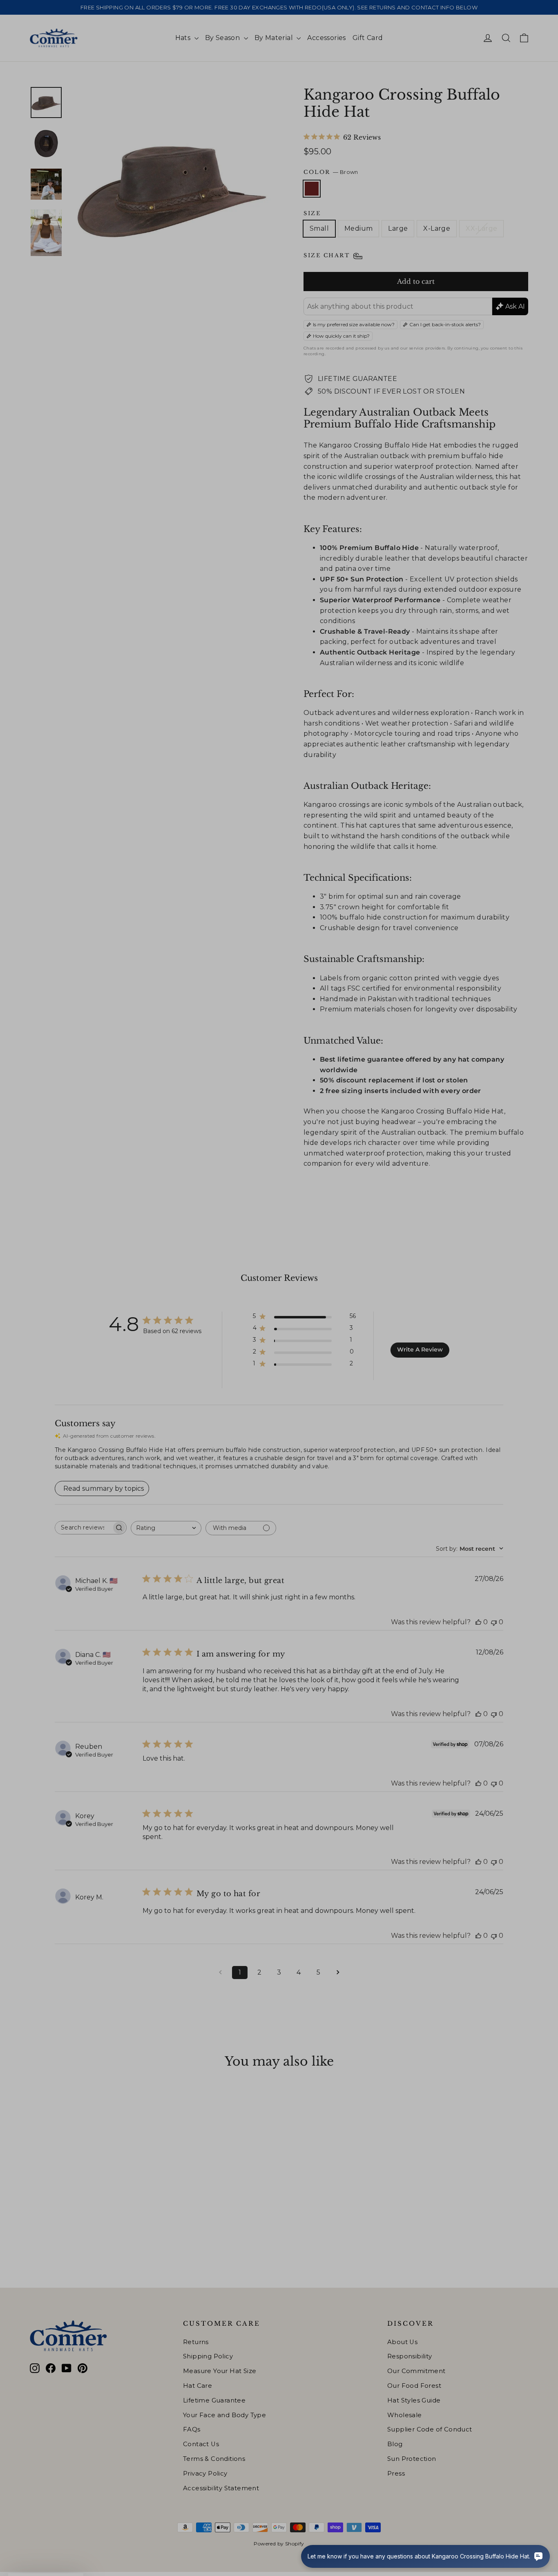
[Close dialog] (428, 1179)
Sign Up (200, 1334)
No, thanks (199, 1362)
